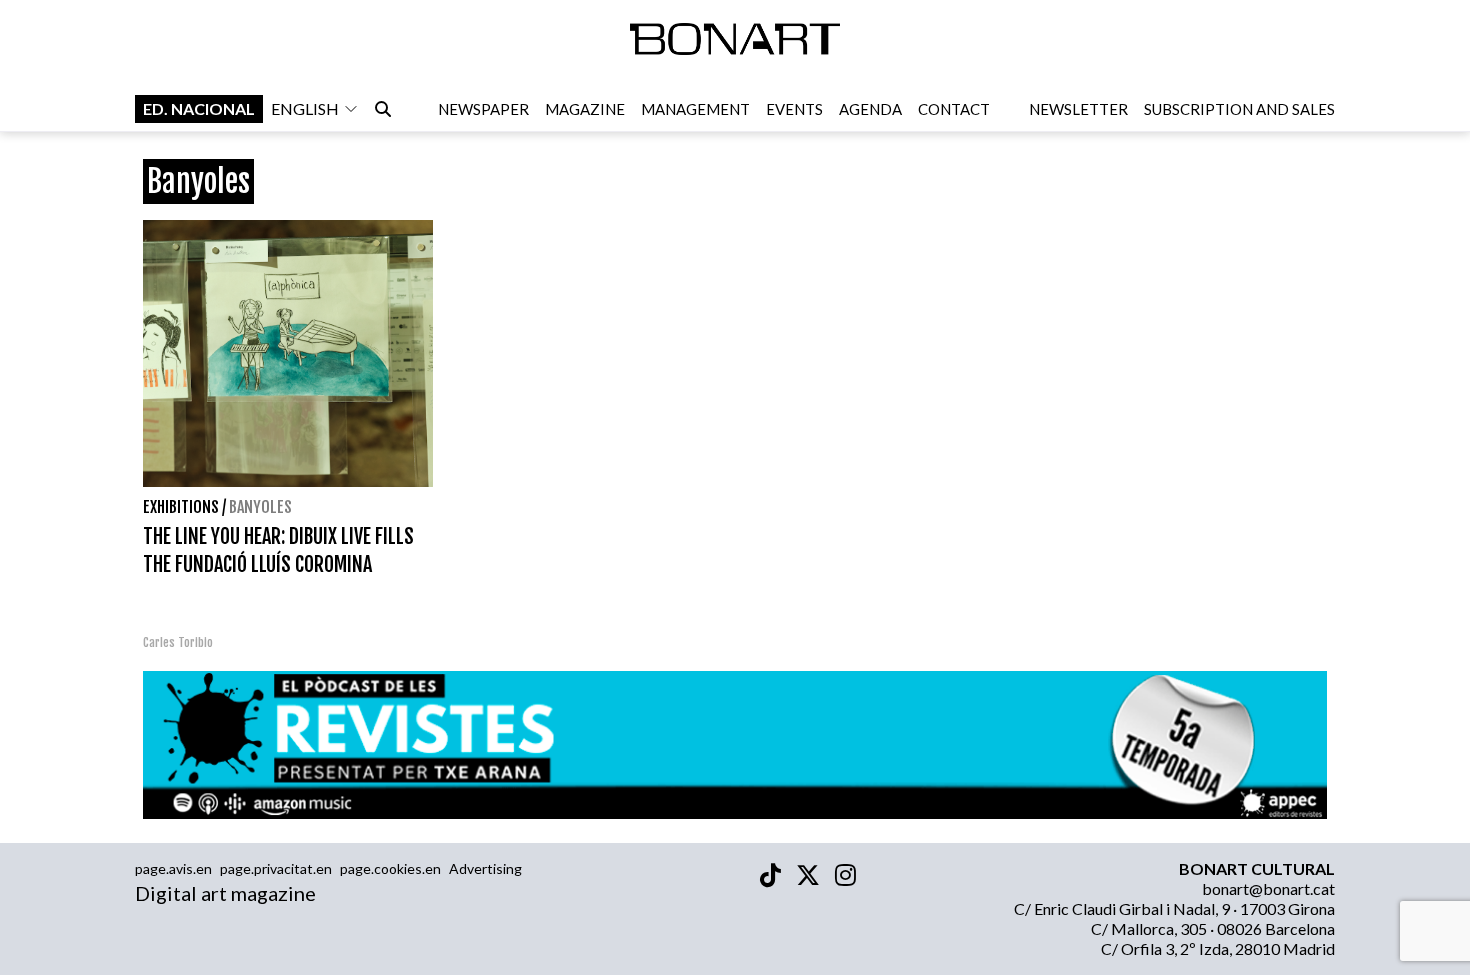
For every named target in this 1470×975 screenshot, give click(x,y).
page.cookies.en (390, 868)
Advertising (485, 868)
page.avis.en (173, 868)
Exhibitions (181, 507)
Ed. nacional (199, 108)
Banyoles (260, 507)
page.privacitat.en (276, 868)
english (305, 108)
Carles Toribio (179, 642)
